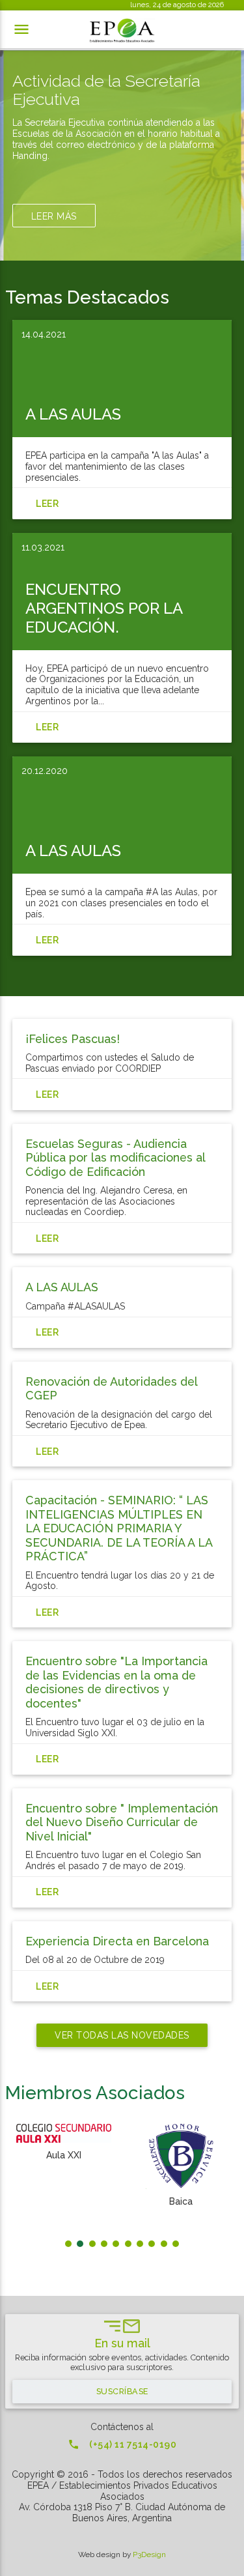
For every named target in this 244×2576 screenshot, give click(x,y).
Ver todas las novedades (122, 2035)
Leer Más (54, 216)
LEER (47, 504)
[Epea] (122, 31)
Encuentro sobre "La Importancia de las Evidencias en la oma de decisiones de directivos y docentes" (116, 1682)
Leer (47, 1095)
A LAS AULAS (73, 414)
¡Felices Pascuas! (73, 1039)
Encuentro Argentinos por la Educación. (104, 608)
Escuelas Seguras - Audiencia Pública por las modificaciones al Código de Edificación (115, 1158)
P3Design (149, 2555)
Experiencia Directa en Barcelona (117, 1941)
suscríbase (122, 2391)
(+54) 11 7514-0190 (122, 2444)
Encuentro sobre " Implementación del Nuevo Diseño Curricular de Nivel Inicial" (122, 1822)
